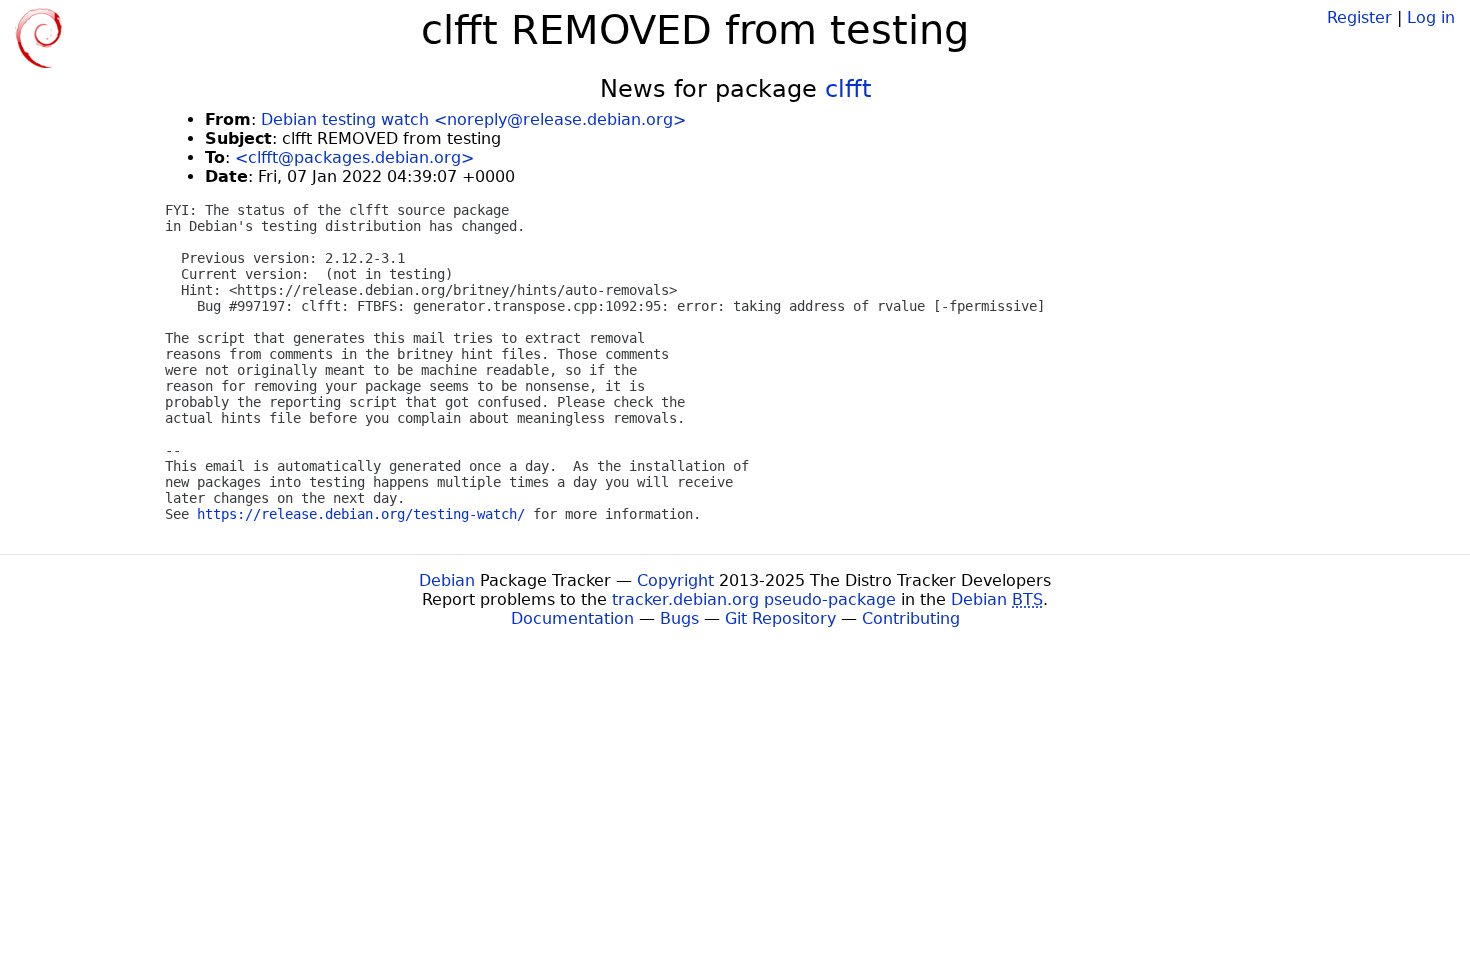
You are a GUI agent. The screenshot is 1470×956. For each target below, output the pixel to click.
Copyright (675, 580)
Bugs (679, 618)
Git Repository (780, 618)
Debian (447, 580)
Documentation (572, 618)
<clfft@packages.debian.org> (354, 157)
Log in (1431, 17)
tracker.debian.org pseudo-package (754, 599)
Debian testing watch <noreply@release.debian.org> (473, 119)
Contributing (911, 618)
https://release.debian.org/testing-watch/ (361, 514)
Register (1359, 17)
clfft (848, 89)
